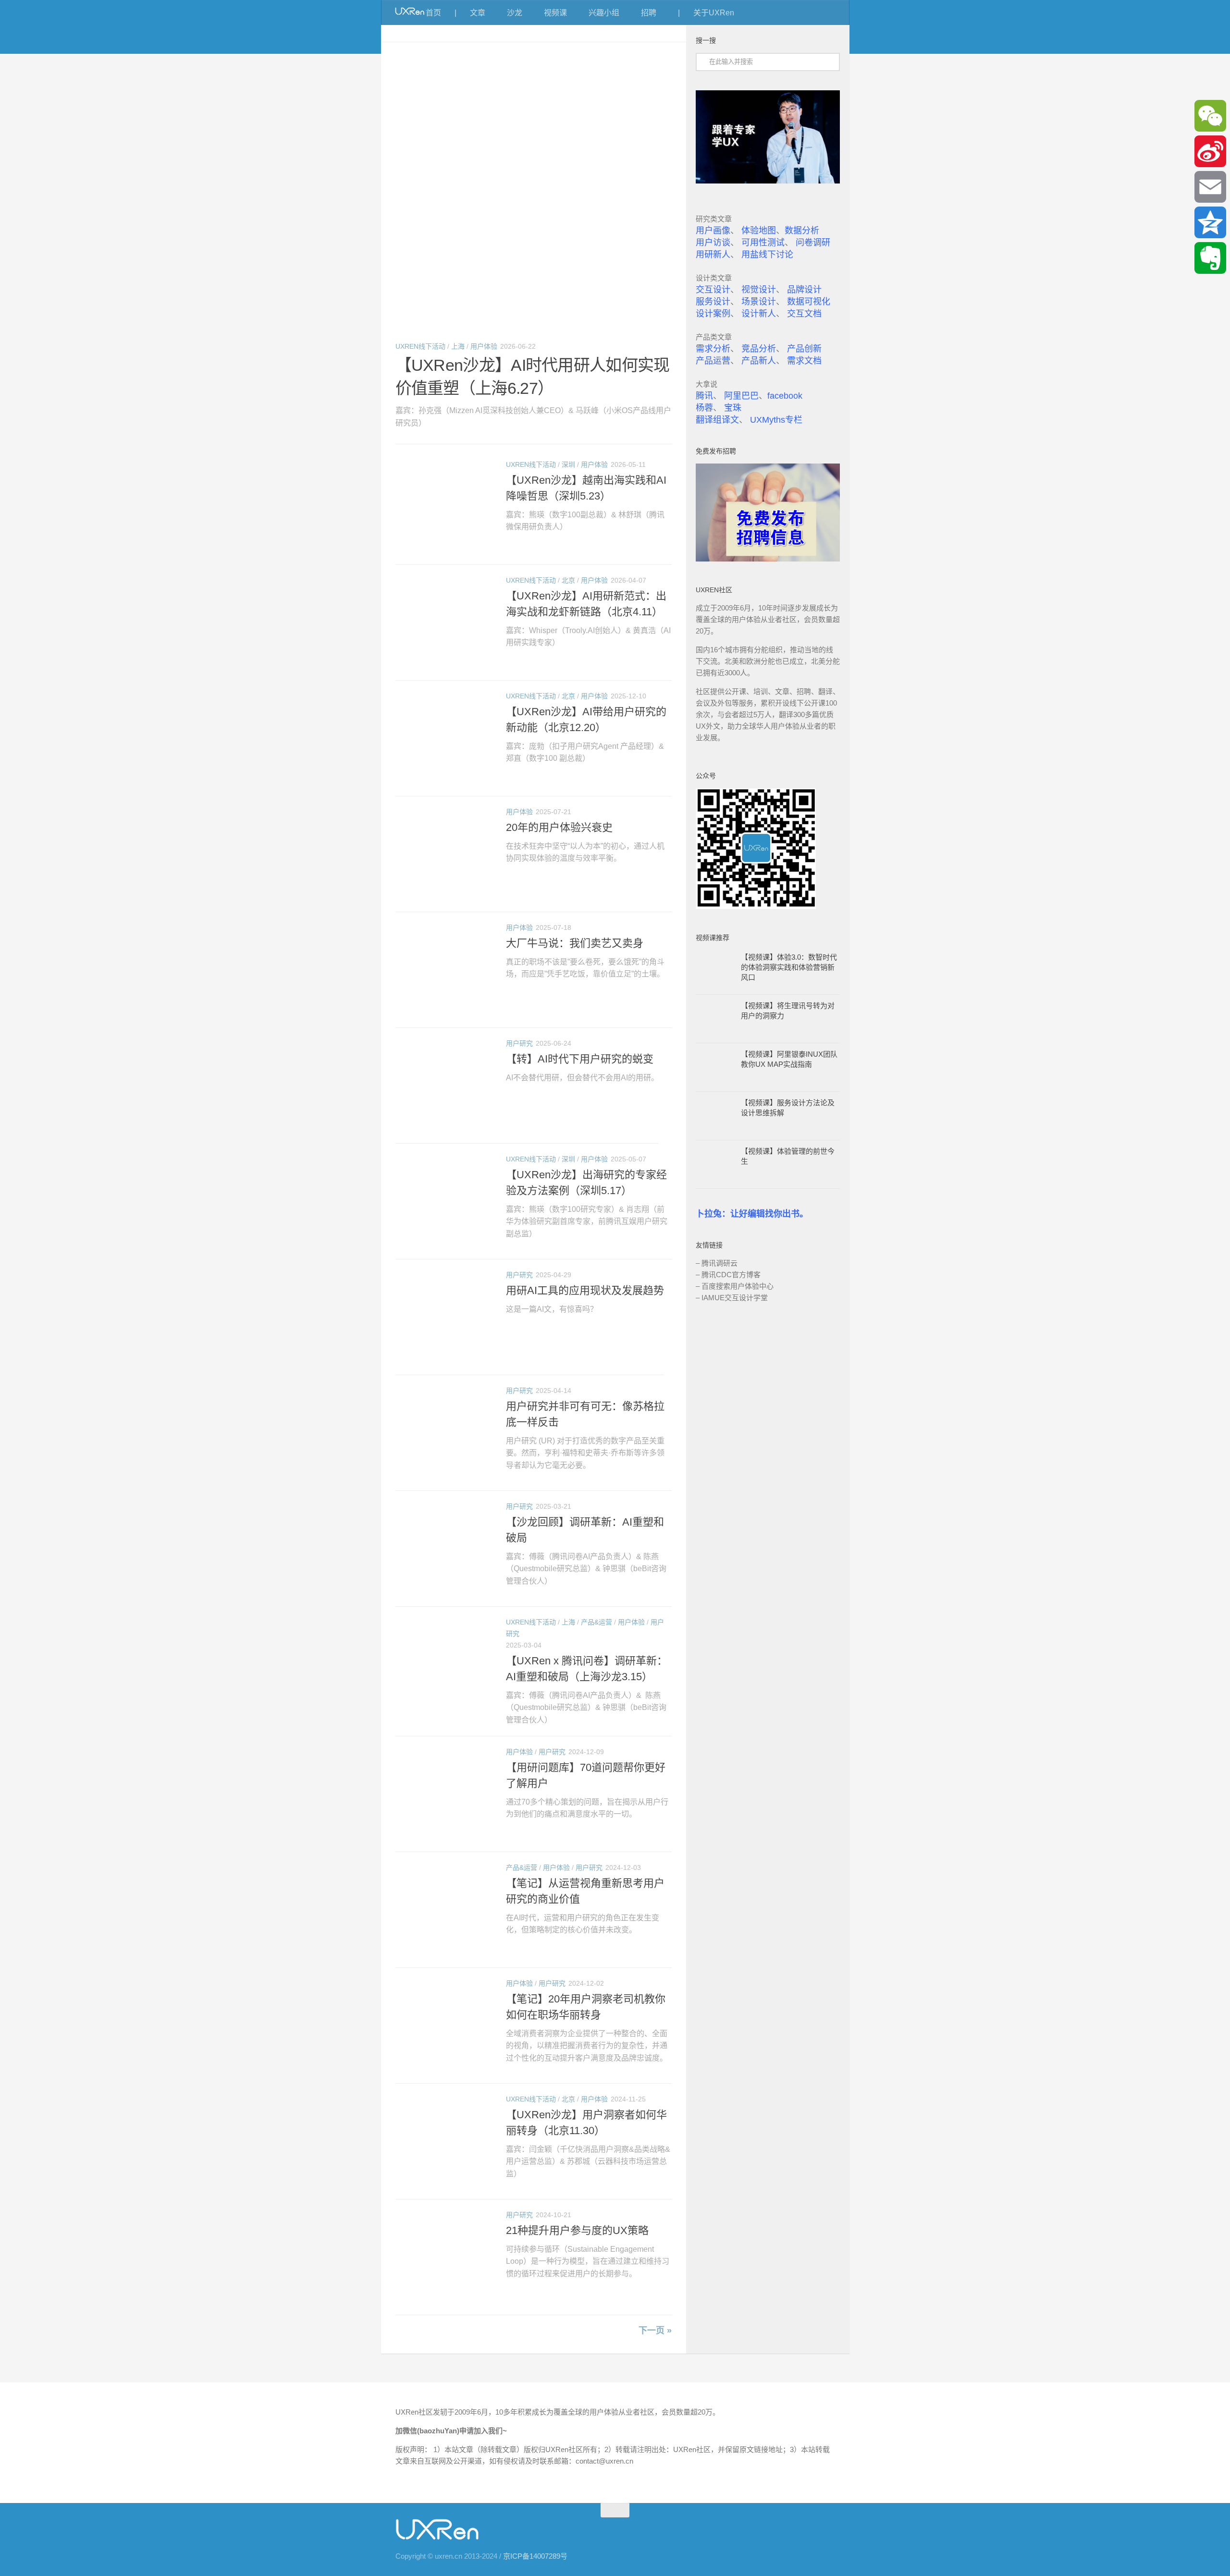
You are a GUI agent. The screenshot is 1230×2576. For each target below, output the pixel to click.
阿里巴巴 (741, 396)
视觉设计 (759, 290)
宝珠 (733, 408)
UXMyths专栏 (776, 420)
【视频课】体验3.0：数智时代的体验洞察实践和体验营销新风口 (789, 967)
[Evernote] (1210, 258)
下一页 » (655, 2331)
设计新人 (759, 314)
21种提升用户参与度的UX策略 (577, 2230)
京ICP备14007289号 (535, 2556)
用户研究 (519, 1043)
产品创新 (804, 349)
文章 (478, 13)
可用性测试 (763, 243)
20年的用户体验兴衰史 (559, 827)
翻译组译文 (717, 420)
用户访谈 (713, 243)
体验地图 (759, 231)
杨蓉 (704, 408)
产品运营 (713, 361)
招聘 (649, 13)
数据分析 (802, 231)
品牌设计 (804, 290)
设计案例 (713, 314)
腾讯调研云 (720, 1263)
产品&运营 (597, 1622)
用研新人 (713, 255)
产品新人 (759, 361)
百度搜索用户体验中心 (738, 1286)
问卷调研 (813, 243)
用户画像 (713, 231)
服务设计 (713, 302)
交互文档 (804, 314)
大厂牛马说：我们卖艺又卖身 (575, 943)
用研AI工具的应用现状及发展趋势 (585, 1290)
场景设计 (759, 302)
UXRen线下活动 (420, 346)
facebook (785, 396)
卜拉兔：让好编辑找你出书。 (752, 1214)
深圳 (568, 464)
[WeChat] (1210, 116)
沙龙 (515, 13)
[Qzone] (1210, 222)
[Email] (1210, 187)
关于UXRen (714, 13)
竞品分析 (759, 349)
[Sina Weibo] (1210, 151)
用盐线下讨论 (767, 255)
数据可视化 (809, 302)
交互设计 (713, 290)
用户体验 (484, 346)
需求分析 (713, 349)
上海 (458, 346)
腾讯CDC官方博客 (731, 1275)
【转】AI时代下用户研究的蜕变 (580, 1059)
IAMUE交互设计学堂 (735, 1298)
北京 (568, 580)
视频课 (555, 13)
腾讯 (704, 396)
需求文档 (804, 361)
